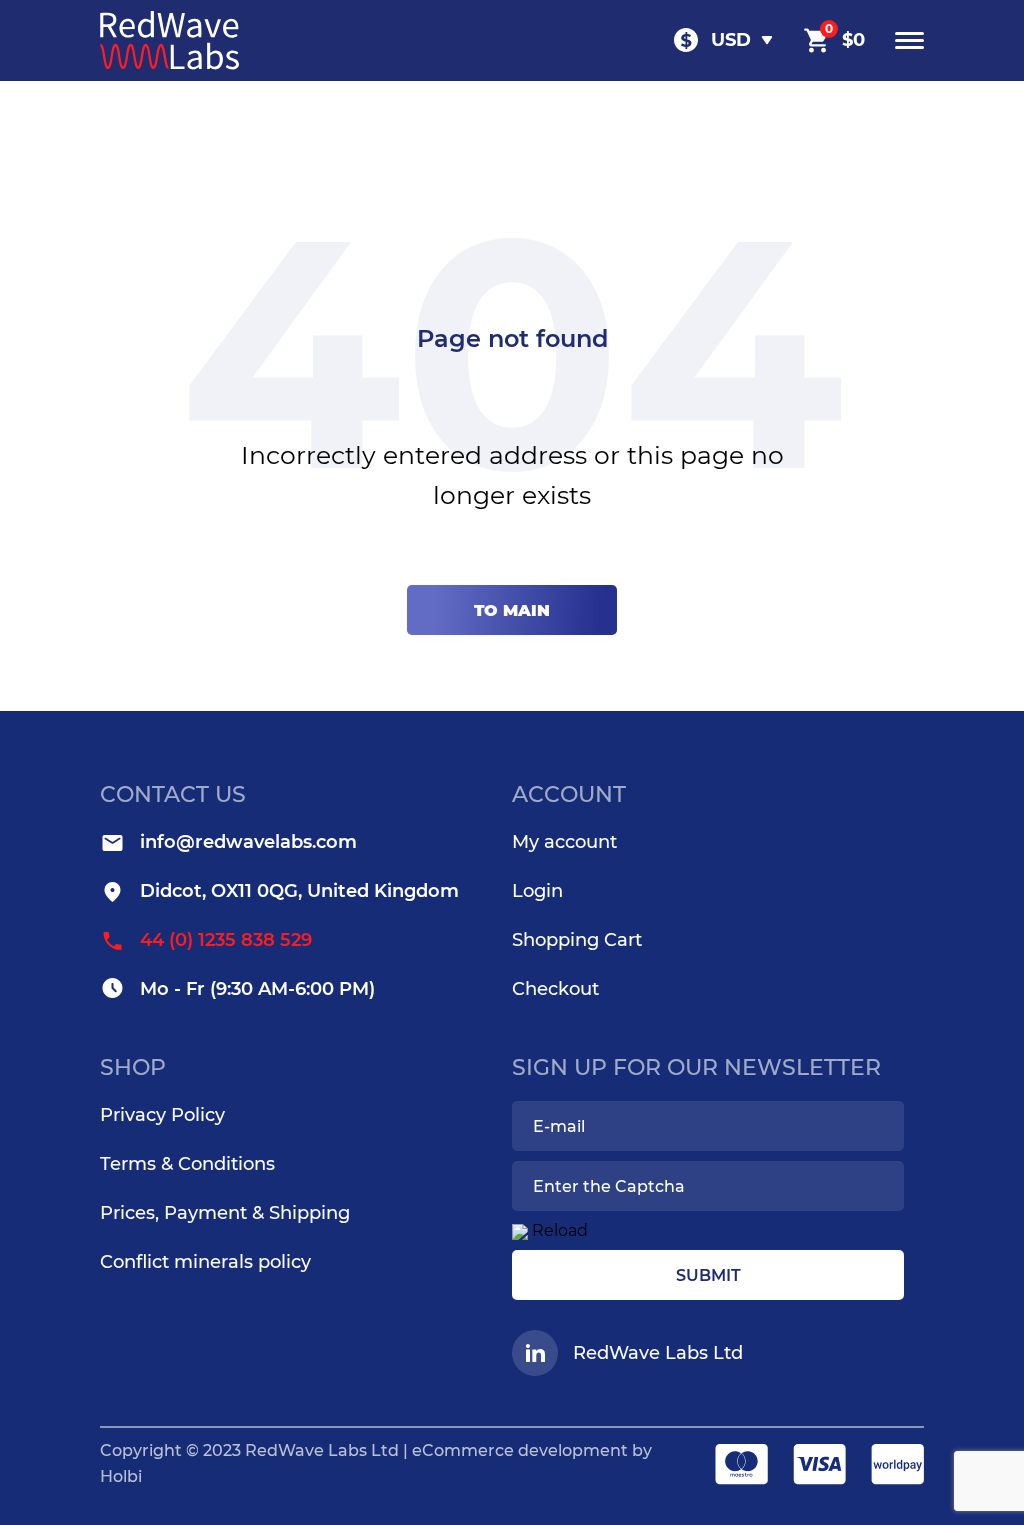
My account (564, 842)
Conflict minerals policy (205, 1262)
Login (537, 891)
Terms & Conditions (187, 1164)
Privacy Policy (162, 1115)
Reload (560, 1230)
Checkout (555, 989)
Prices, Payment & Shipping (225, 1213)
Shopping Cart (577, 940)
